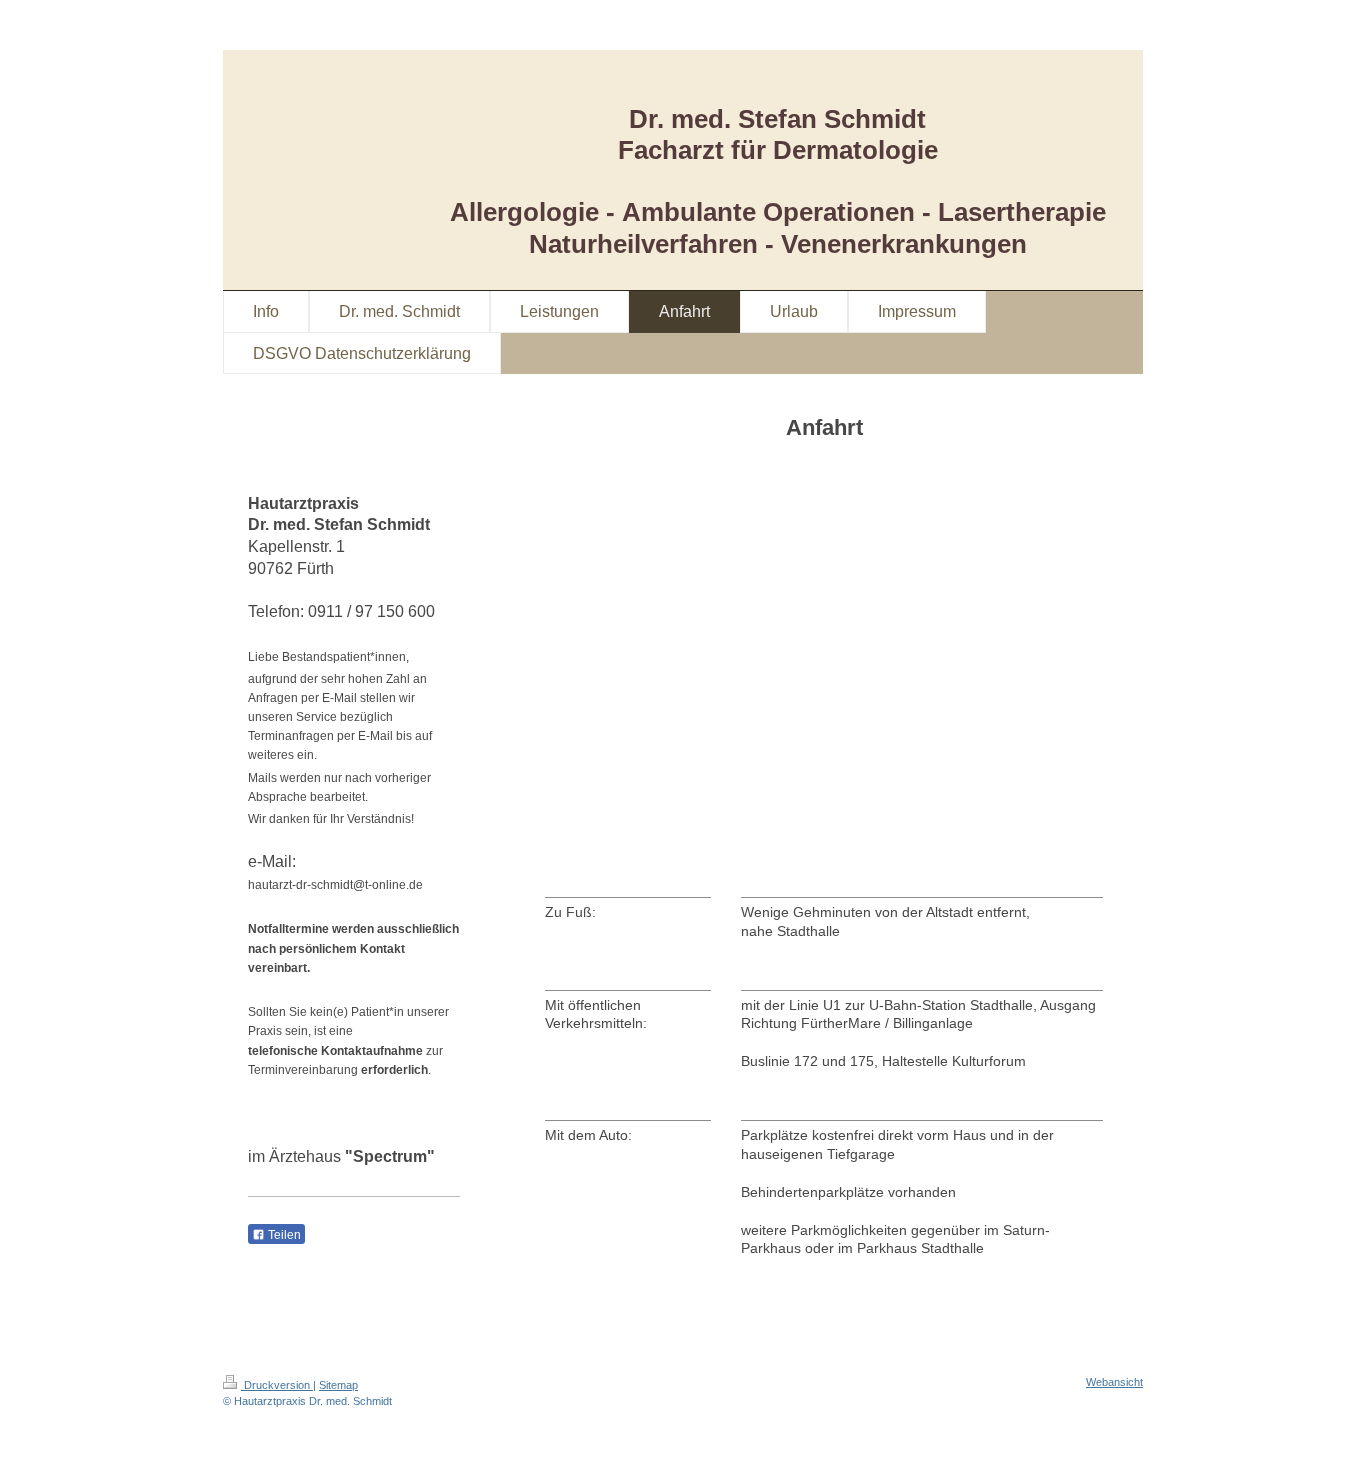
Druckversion (277, 1385)
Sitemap (338, 1385)
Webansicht (1114, 1382)
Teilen (283, 1235)
